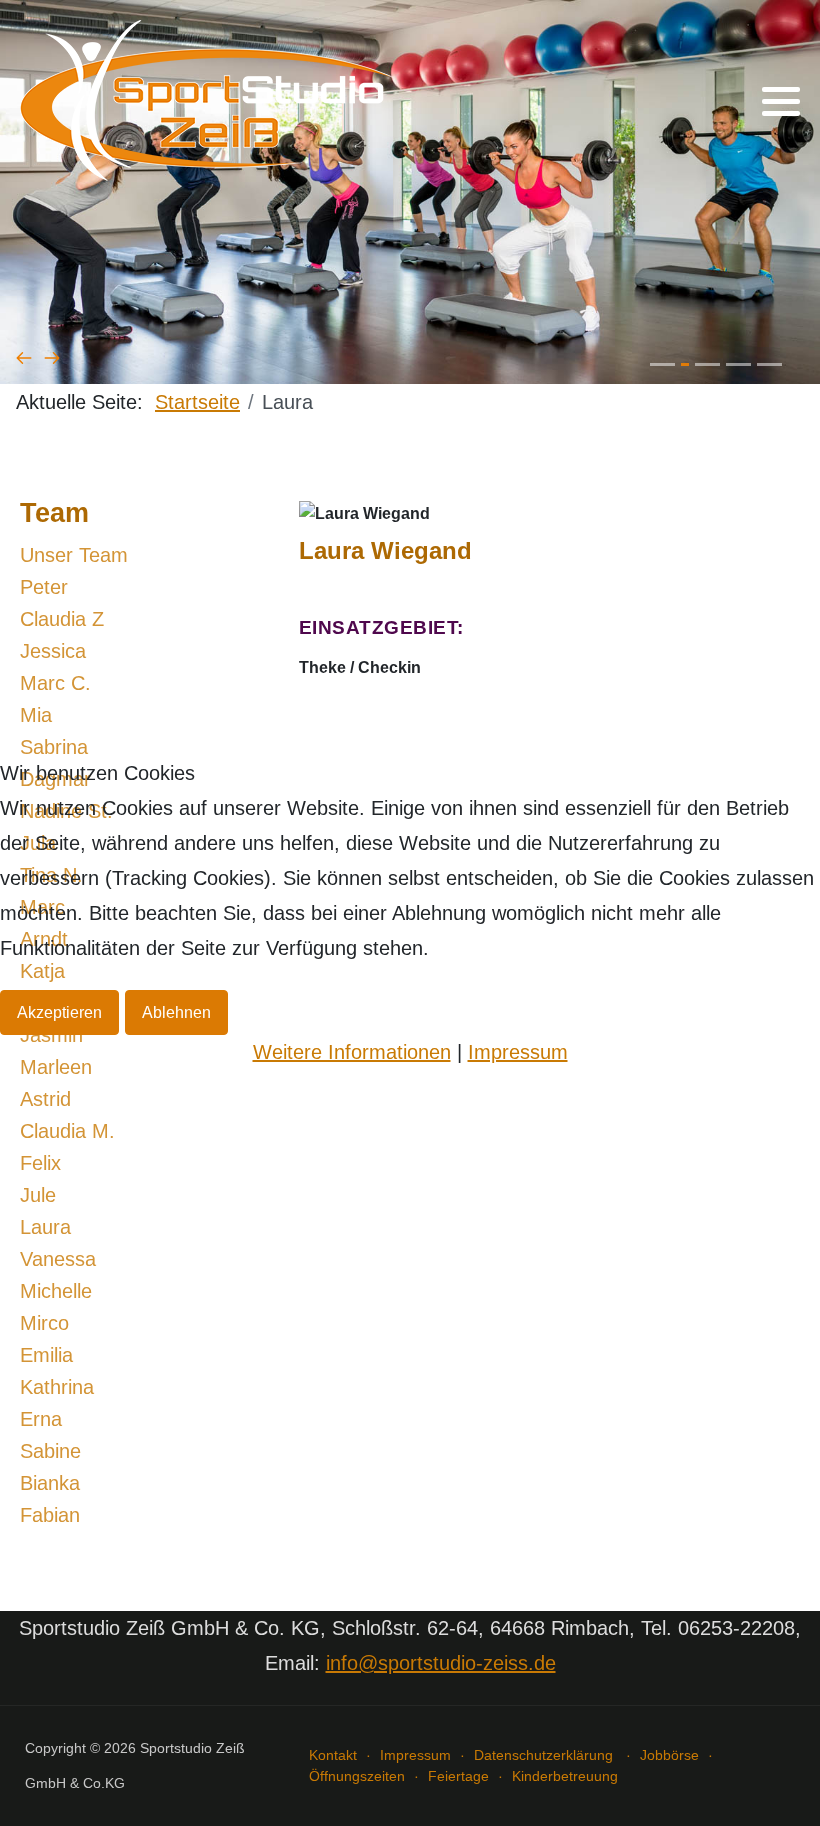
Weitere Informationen (352, 1052)
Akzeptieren (59, 1012)
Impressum (518, 1052)
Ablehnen (176, 1012)
